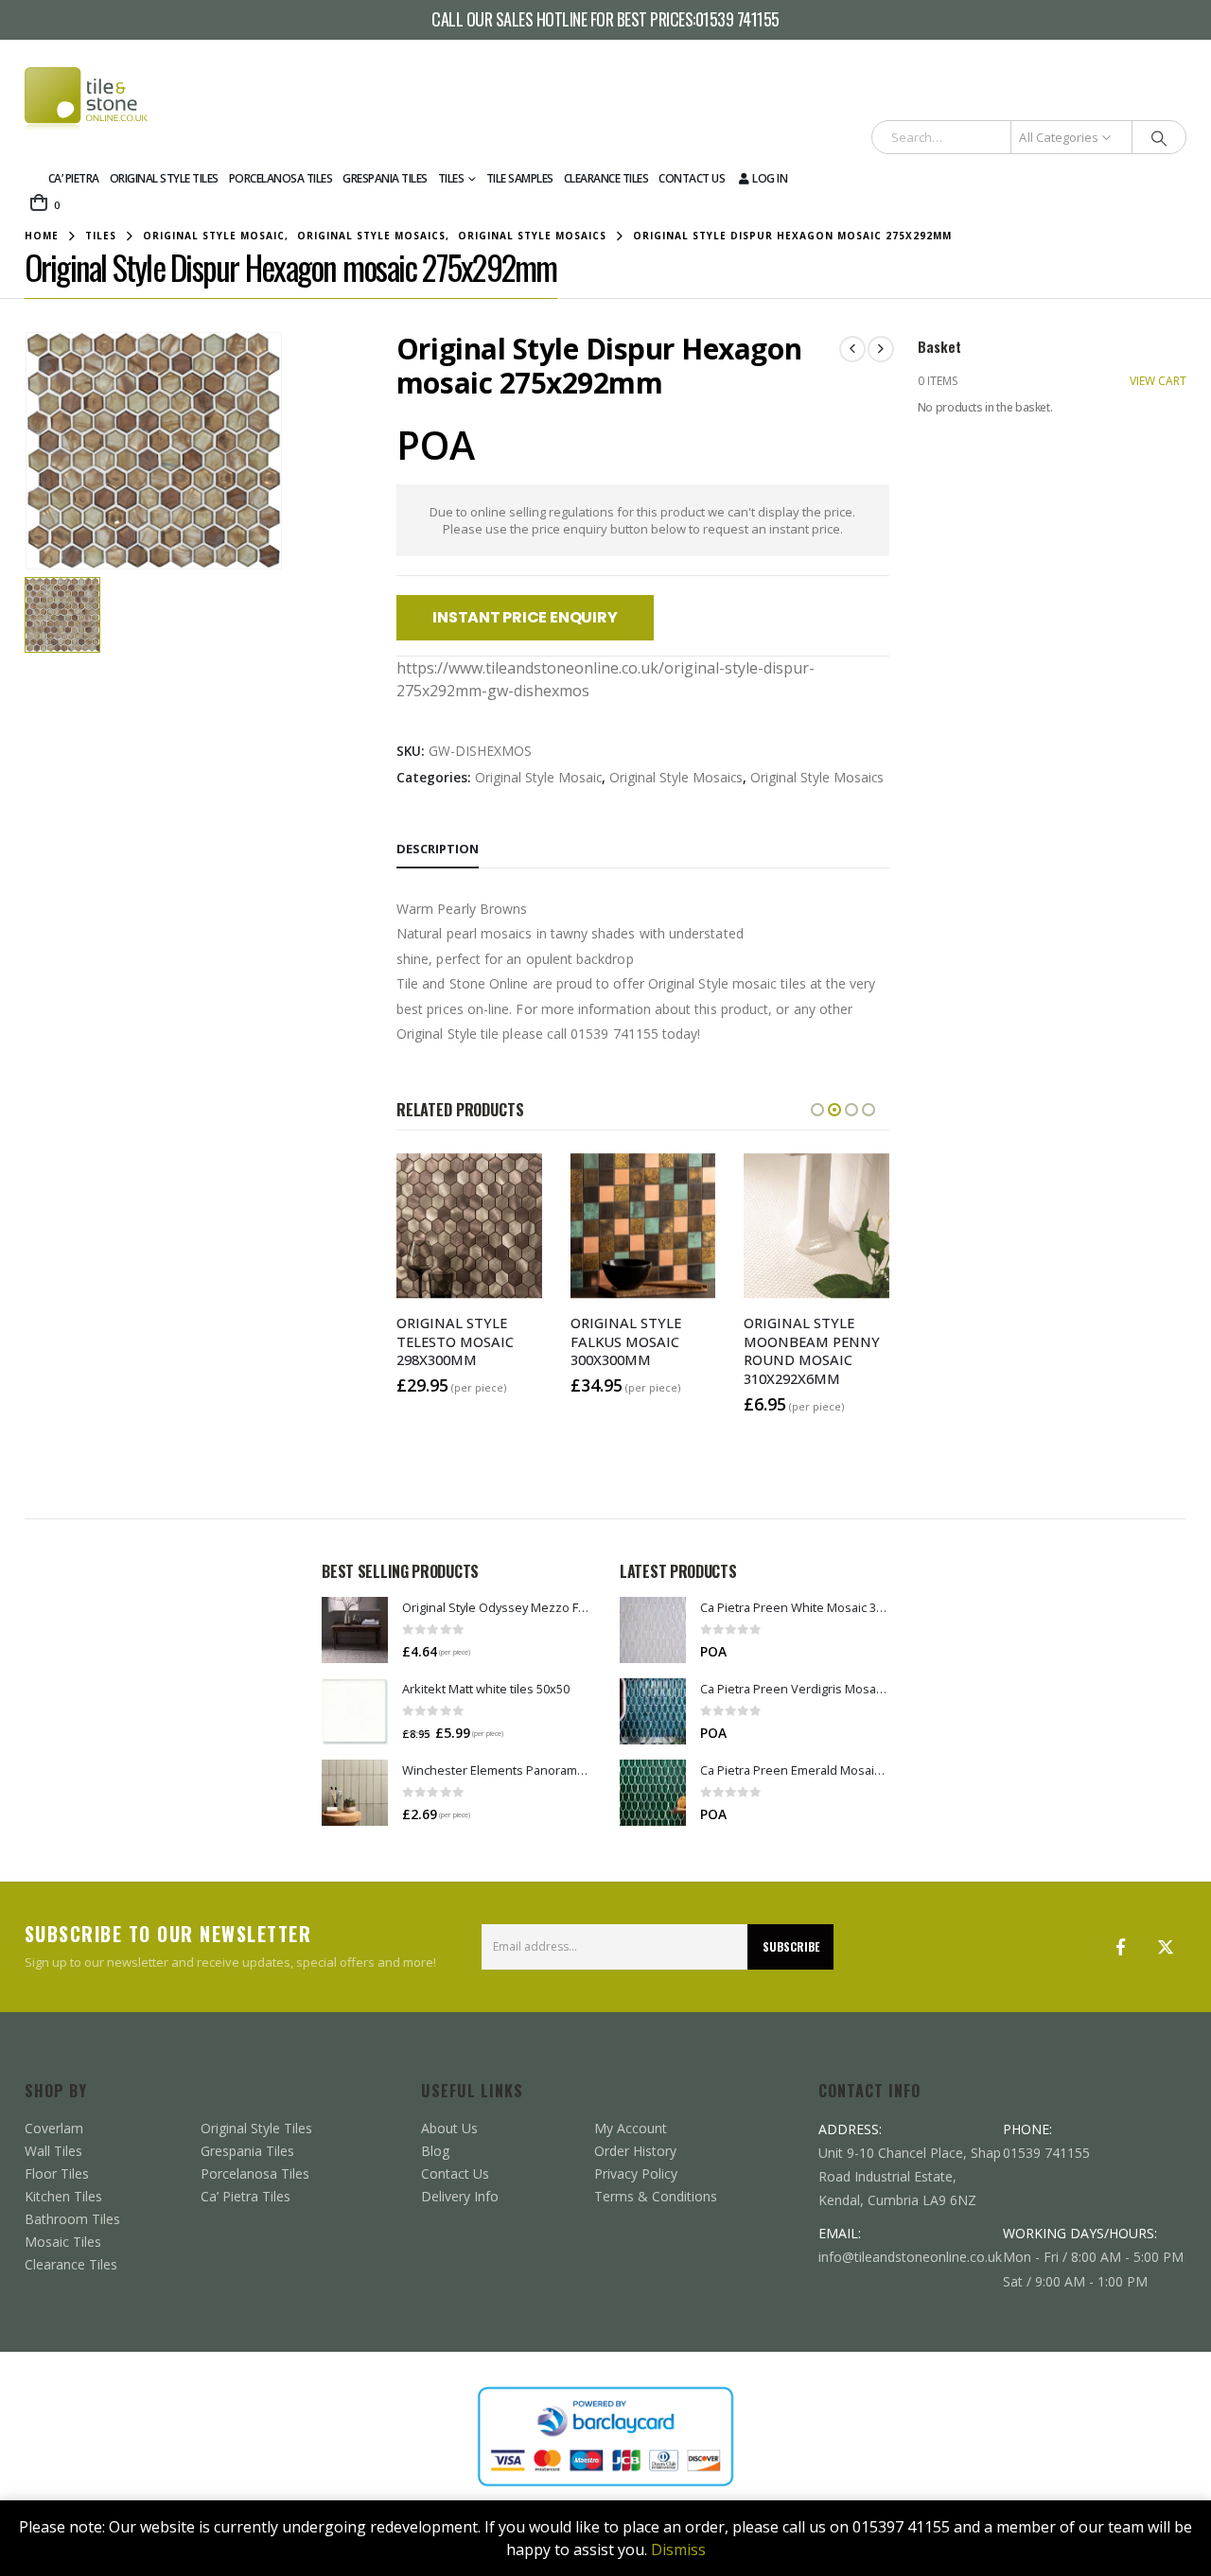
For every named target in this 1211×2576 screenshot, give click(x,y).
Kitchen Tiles (63, 2196)
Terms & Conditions (656, 2196)
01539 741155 (737, 20)
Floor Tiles (57, 2173)
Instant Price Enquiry (525, 617)
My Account (631, 2128)
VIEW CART (1158, 381)
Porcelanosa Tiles (281, 178)
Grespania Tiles (385, 178)
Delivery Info (460, 2196)
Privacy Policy (636, 2173)
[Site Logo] (86, 100)
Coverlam (54, 2128)
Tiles (451, 178)
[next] (881, 349)
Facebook (1120, 1947)
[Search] (1159, 137)
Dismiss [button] (678, 2550)
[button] (817, 1110)
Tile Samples (520, 178)
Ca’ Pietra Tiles (246, 2196)
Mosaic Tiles (63, 2242)
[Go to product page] (355, 1630)
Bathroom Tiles (72, 2219)
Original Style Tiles (164, 178)
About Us (449, 2128)
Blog (435, 2151)
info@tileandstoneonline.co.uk (910, 2257)
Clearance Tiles (606, 178)
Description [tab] (438, 849)
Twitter (1166, 1947)
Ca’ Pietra (74, 178)
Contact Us (692, 178)
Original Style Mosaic (538, 777)
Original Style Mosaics (676, 777)
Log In (770, 178)
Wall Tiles (53, 2151)
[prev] (852, 349)
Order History (635, 2151)
